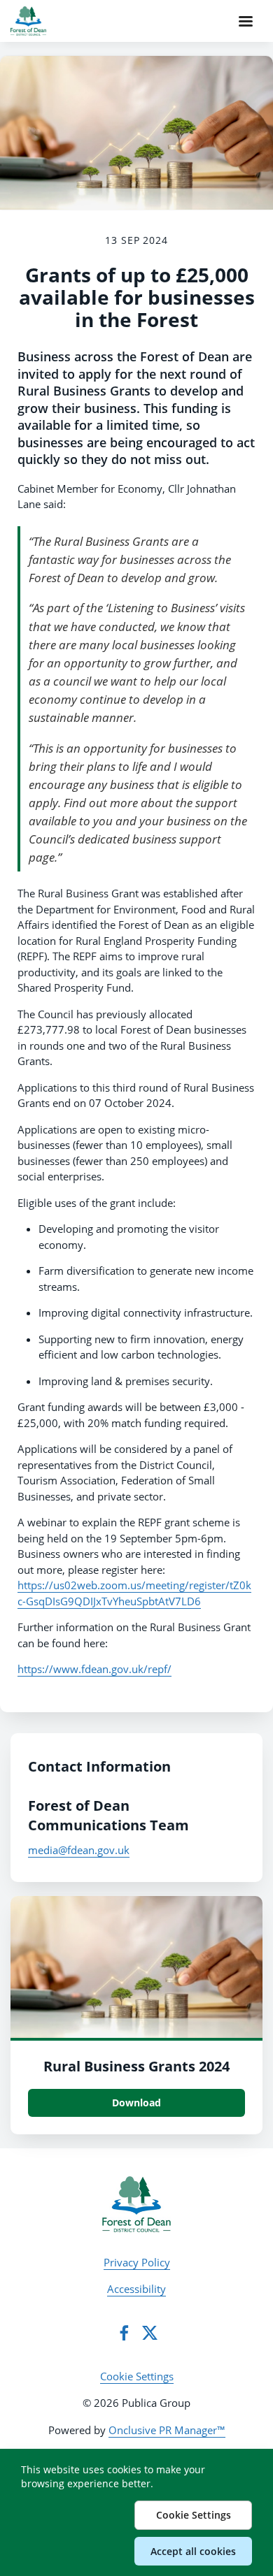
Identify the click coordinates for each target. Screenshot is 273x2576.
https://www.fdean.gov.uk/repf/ (94, 1669)
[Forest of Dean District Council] (136, 2204)
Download (136, 2103)
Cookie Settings (137, 2376)
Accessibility (136, 2289)
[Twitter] (150, 2333)
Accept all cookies (193, 2551)
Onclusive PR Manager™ (167, 2430)
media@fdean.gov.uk (79, 1850)
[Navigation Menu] (246, 21)
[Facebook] (124, 2333)
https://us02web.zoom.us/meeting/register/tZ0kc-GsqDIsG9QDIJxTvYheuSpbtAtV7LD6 (134, 1593)
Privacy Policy (137, 2262)
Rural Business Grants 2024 (136, 2066)
